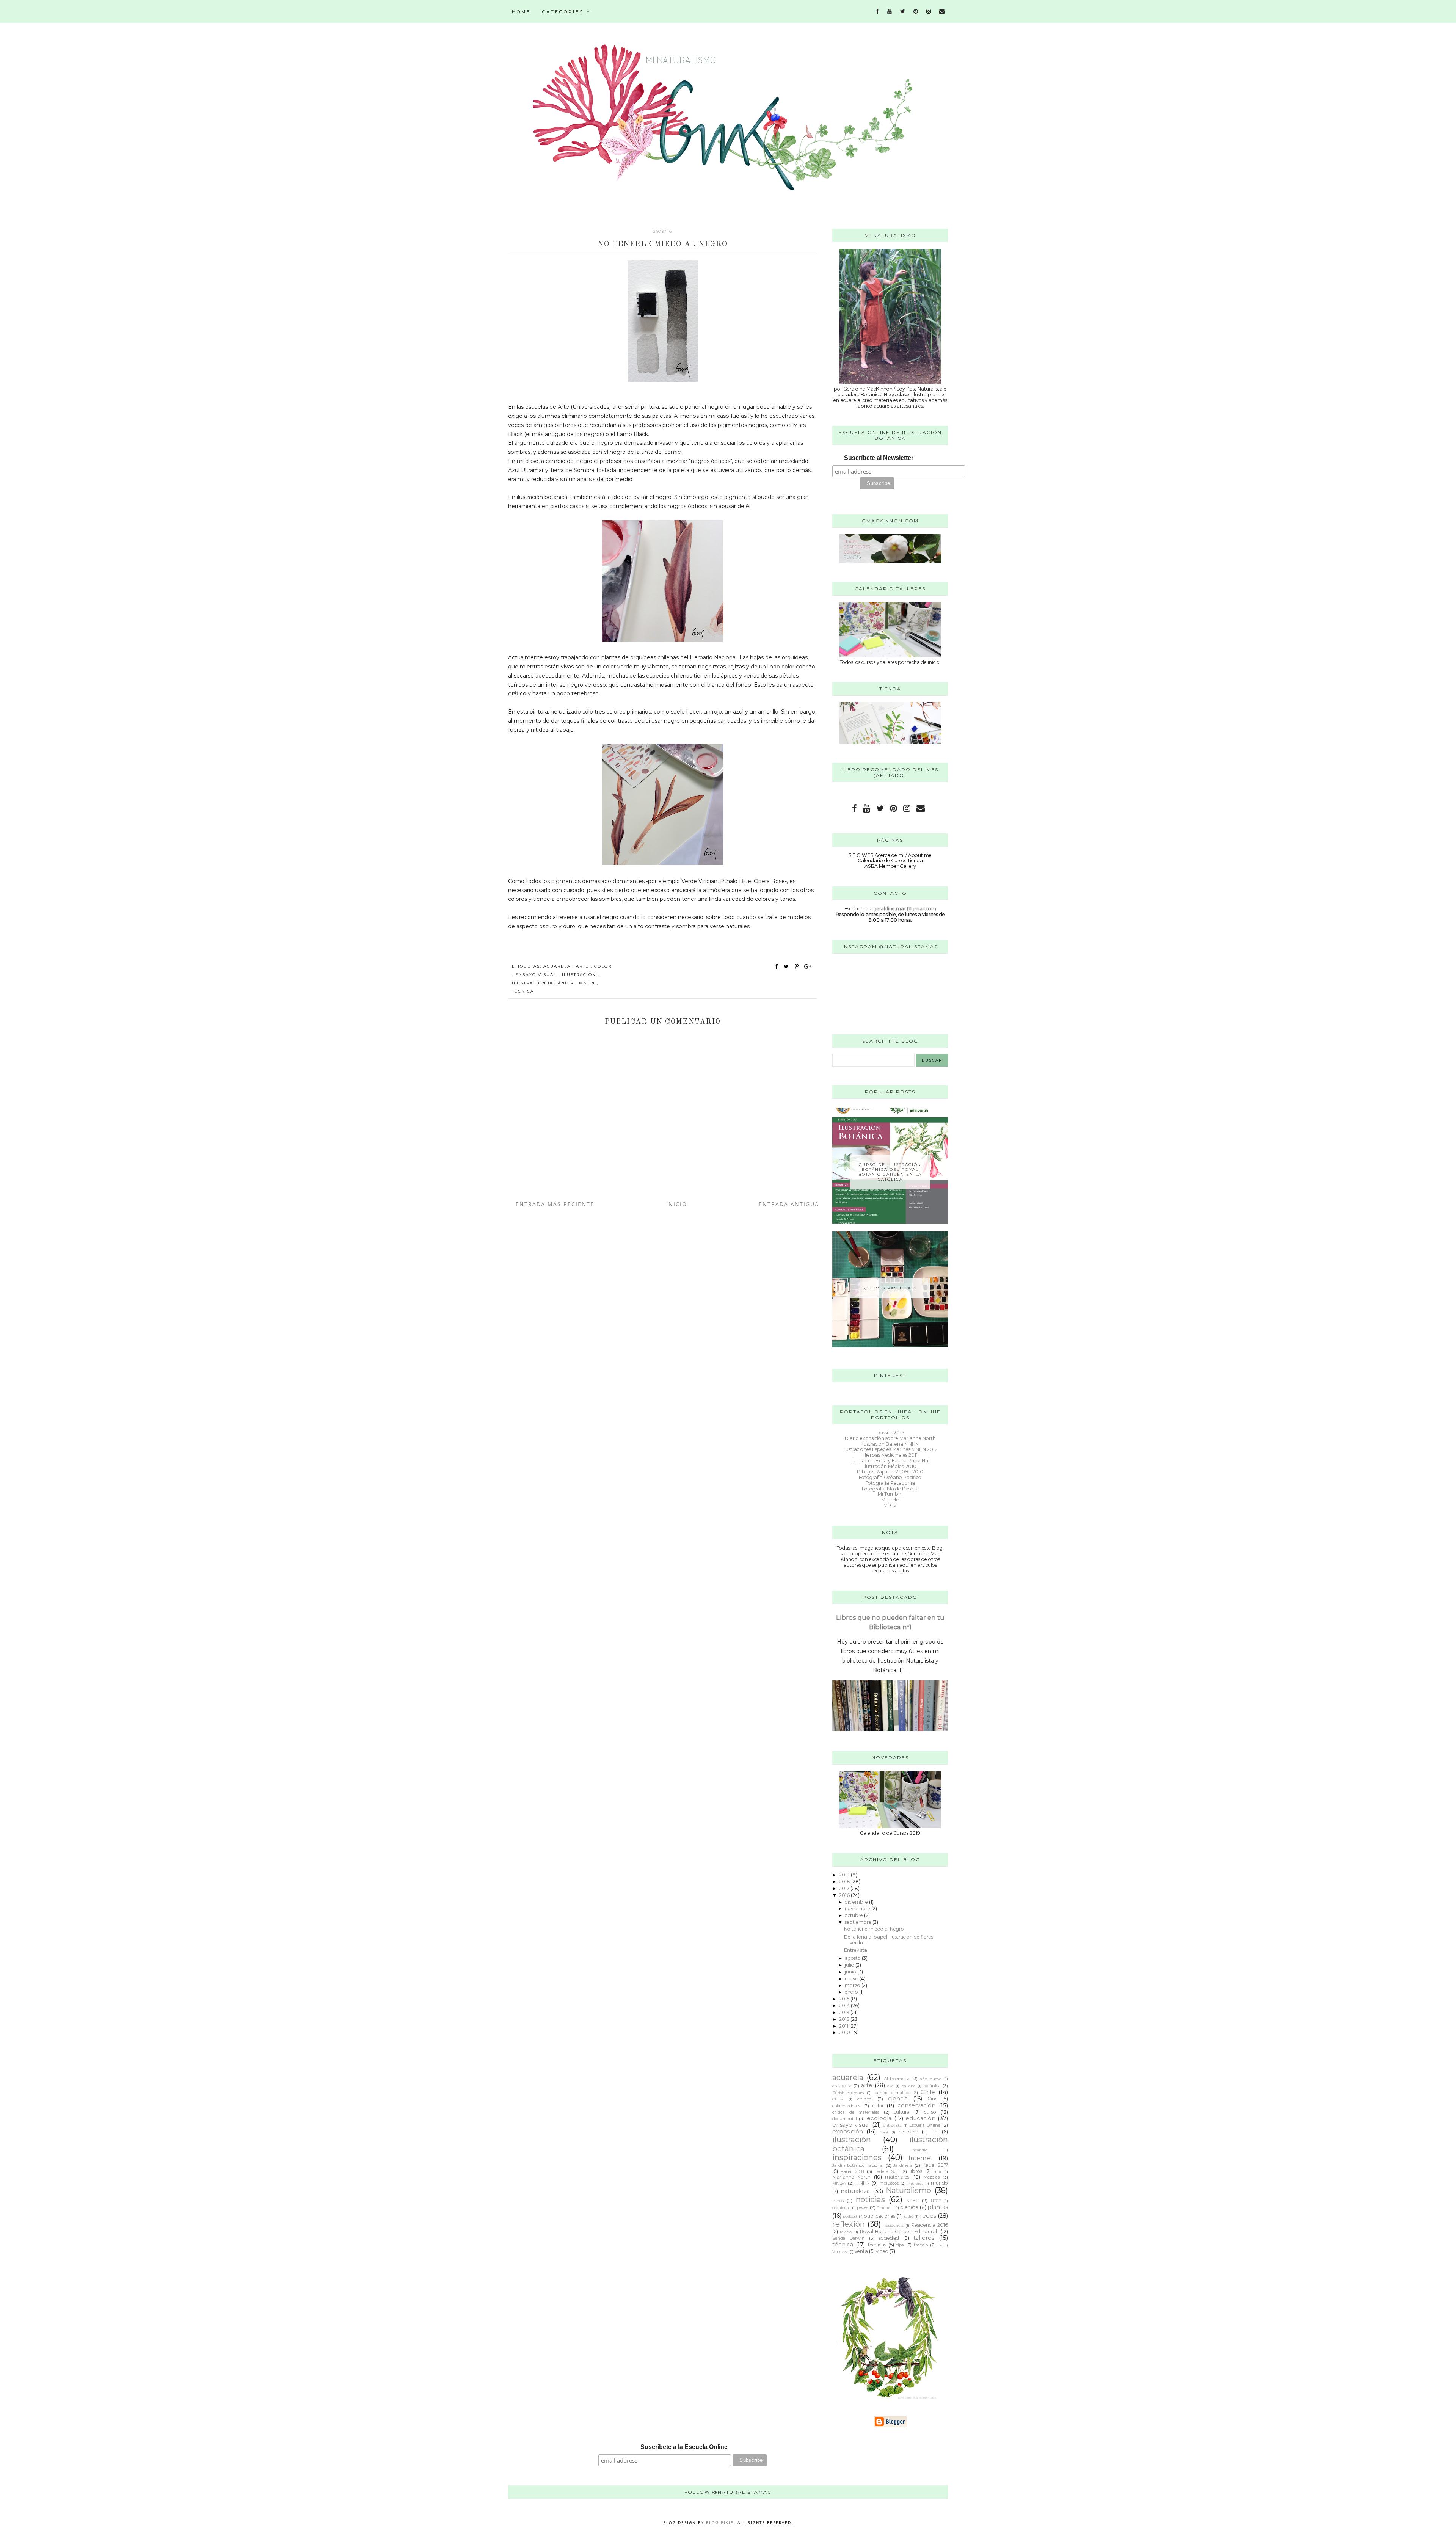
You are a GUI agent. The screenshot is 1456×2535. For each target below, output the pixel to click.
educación (920, 2118)
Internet (920, 2158)
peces (863, 2207)
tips (900, 2245)
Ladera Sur (887, 2171)
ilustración (580, 975)
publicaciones (879, 2216)
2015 (845, 1999)
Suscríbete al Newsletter (879, 458)
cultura (902, 2112)
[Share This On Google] (808, 966)
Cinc (932, 2099)
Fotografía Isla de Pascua (890, 1489)
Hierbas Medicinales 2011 (890, 1455)
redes (928, 2216)
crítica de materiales (856, 2112)
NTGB (936, 2201)
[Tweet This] (788, 966)
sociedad (889, 2238)
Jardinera (903, 2165)
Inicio (677, 1204)
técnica (523, 991)
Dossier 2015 (890, 1433)
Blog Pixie (720, 2522)
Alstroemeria (897, 2079)
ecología (879, 2118)
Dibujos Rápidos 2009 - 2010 (890, 1472)
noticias (870, 2199)
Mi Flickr (890, 1500)
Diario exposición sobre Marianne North (890, 1438)
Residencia (894, 2225)
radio (909, 2216)
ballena (908, 2086)
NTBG (912, 2201)
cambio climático (892, 2093)
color (603, 966)
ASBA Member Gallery (890, 866)
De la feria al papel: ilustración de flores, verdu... (889, 1940)
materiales (897, 2177)
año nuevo (931, 2079)
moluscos (889, 2183)
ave (890, 2086)
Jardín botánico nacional (858, 2165)
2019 (845, 1875)
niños (838, 2201)
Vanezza (840, 2251)
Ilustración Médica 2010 (890, 1466)
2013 (845, 2012)
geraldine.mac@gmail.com (905, 909)
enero (852, 1992)
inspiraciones (857, 2157)
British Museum (848, 2093)
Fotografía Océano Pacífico (890, 1477)
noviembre (858, 1908)
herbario (909, 2132)
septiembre (859, 1922)
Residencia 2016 (930, 2225)
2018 (845, 1882)
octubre (854, 1915)
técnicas (877, 2245)
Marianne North (851, 2177)
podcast (850, 2216)
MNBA (839, 2183)
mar (937, 2171)
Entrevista (856, 1950)
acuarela (558, 966)
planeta (909, 2207)
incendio (919, 2150)
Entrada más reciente (555, 1204)
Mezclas (932, 2177)
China (838, 2099)
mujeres (915, 2183)
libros (916, 2171)
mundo (939, 2183)
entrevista (892, 2125)
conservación (916, 2105)
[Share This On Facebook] (777, 966)
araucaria (842, 2086)
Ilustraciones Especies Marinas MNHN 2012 (890, 1449)
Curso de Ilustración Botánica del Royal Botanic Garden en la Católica (890, 1172)
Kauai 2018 (852, 2171)
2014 (845, 2006)
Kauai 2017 (935, 2165)
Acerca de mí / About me (903, 855)
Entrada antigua (789, 1204)
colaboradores (846, 2106)
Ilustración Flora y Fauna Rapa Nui (890, 1461)
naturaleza (855, 2191)
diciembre (857, 1902)
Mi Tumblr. (890, 1494)
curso (930, 2112)
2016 (845, 1895)
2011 (844, 2026)
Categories (564, 12)
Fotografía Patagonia (890, 1483)
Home (521, 12)
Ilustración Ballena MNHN (890, 1444)
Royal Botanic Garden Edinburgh (899, 2231)
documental (845, 2119)
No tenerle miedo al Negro (874, 1929)
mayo (852, 1979)
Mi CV (890, 1505)
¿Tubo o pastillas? (890, 1288)
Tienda (915, 860)
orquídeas (841, 2207)
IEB (935, 2132)
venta (861, 2251)
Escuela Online (925, 2125)
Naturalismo (908, 2190)
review (846, 2232)
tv (940, 2245)
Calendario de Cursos (882, 860)
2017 (845, 1888)
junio (851, 1972)
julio (850, 1965)
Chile (928, 2092)
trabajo (921, 2245)
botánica (932, 2086)
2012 (845, 2019)
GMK (884, 2132)
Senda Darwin (849, 2238)
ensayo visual (537, 975)
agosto (853, 1958)
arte (583, 966)
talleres (924, 2238)
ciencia (898, 2099)
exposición (848, 2132)
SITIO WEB (861, 855)
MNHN (588, 983)
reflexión (849, 2224)
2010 (845, 2032)
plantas (938, 2207)
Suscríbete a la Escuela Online (684, 2447)
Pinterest (885, 2207)
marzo (853, 1985)
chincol (865, 2099)
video (882, 2251)
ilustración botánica (544, 983)
